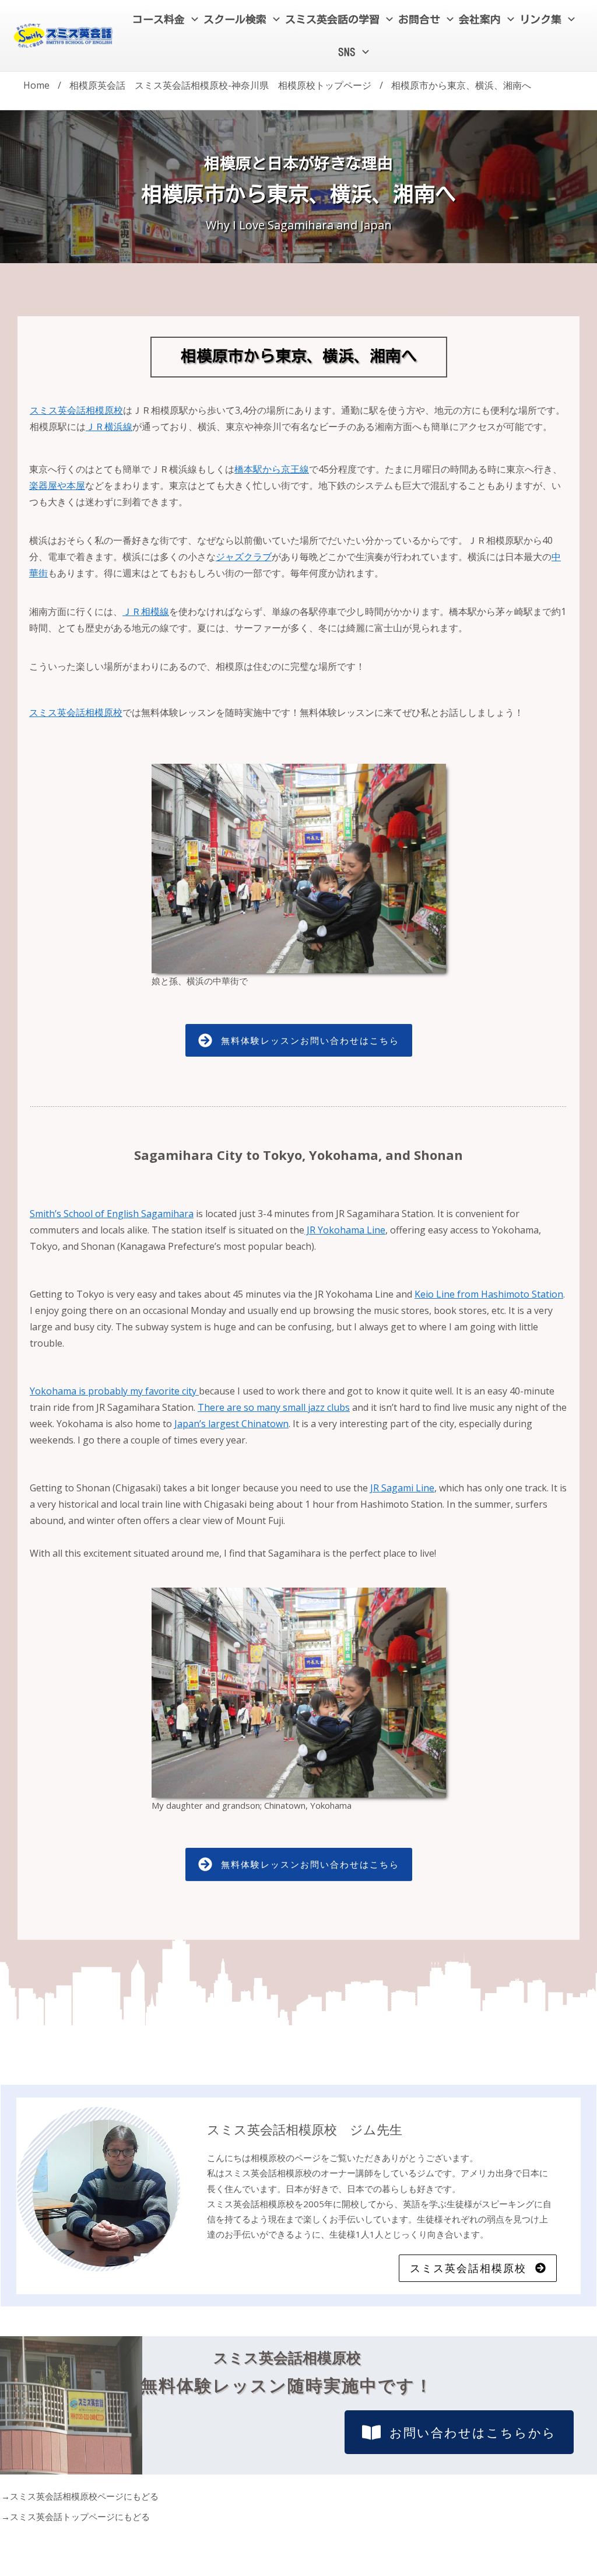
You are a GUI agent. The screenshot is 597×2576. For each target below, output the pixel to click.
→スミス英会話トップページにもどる (75, 2516)
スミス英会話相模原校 (76, 410)
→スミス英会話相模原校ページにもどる (80, 2496)
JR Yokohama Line (345, 1230)
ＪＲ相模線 (146, 611)
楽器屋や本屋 (57, 485)
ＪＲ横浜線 (109, 427)
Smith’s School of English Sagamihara (112, 1214)
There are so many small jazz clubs (274, 1407)
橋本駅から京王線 (272, 469)
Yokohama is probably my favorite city (114, 1391)
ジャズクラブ (244, 557)
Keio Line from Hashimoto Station (489, 1294)
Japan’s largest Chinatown (231, 1424)
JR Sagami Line (402, 1488)
